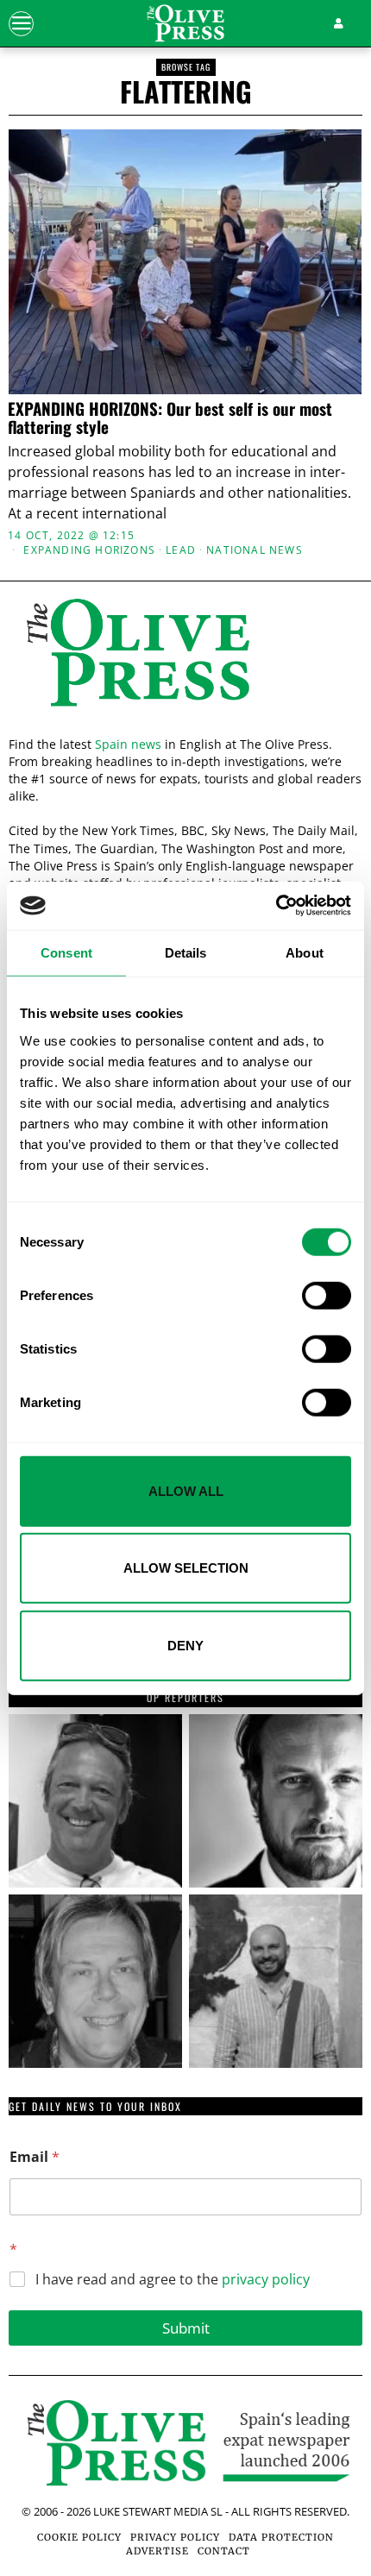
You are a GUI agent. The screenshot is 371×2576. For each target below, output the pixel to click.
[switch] (327, 1295)
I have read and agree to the (173, 2280)
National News (255, 550)
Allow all (186, 1490)
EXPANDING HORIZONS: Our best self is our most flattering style (170, 418)
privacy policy (266, 2279)
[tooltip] (95, 1801)
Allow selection (186, 1568)
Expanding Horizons (89, 550)
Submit (186, 2328)
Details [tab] (186, 952)
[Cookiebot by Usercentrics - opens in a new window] (276, 906)
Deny (185, 1645)
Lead (181, 550)
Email (35, 2157)
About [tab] (305, 952)
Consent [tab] (66, 952)
